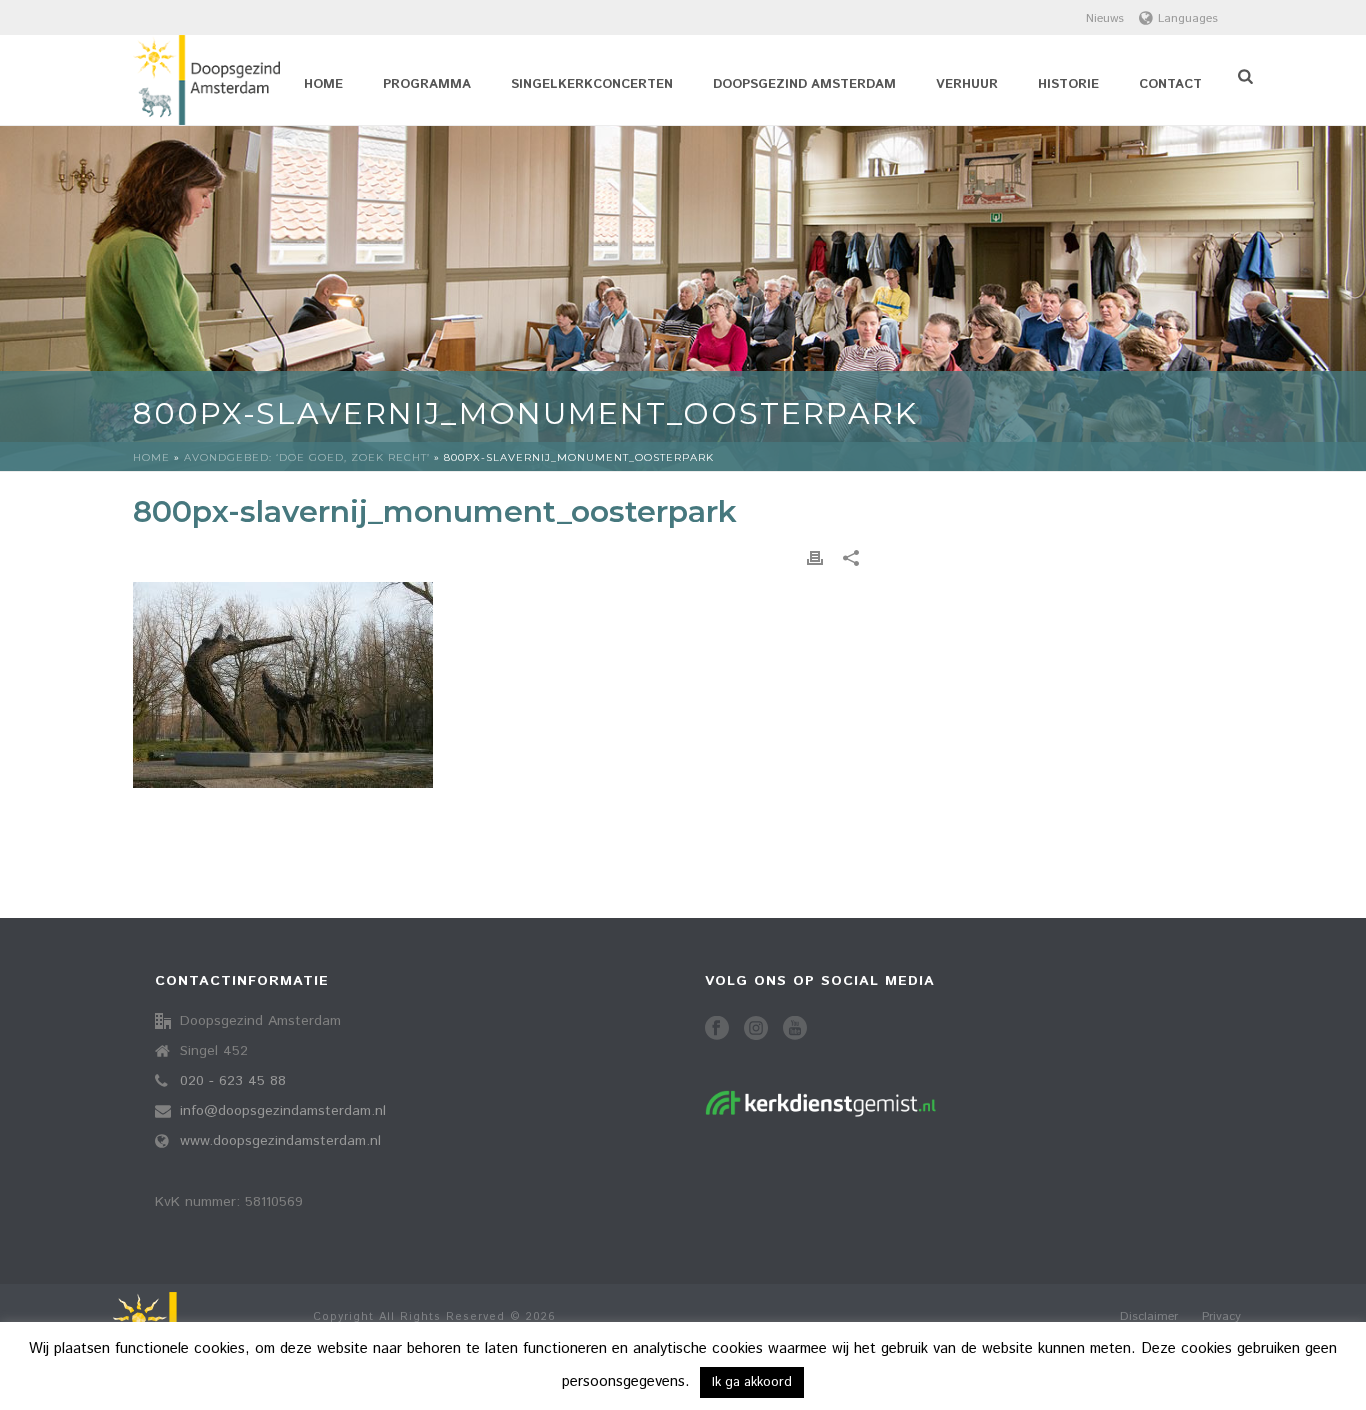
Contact (1170, 84)
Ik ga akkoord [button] (752, 1382)
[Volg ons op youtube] (795, 1029)
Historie (1068, 84)
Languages (1188, 18)
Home (323, 84)
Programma (427, 84)
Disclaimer (1149, 1317)
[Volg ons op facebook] (717, 1029)
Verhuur (967, 84)
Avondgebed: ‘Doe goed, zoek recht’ (307, 457)
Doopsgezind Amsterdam (804, 84)
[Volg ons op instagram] (756, 1029)
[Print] (815, 558)
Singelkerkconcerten (592, 84)
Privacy (1221, 1317)
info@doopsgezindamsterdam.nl (283, 1111)
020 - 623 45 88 (233, 1081)
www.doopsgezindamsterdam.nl (280, 1141)
